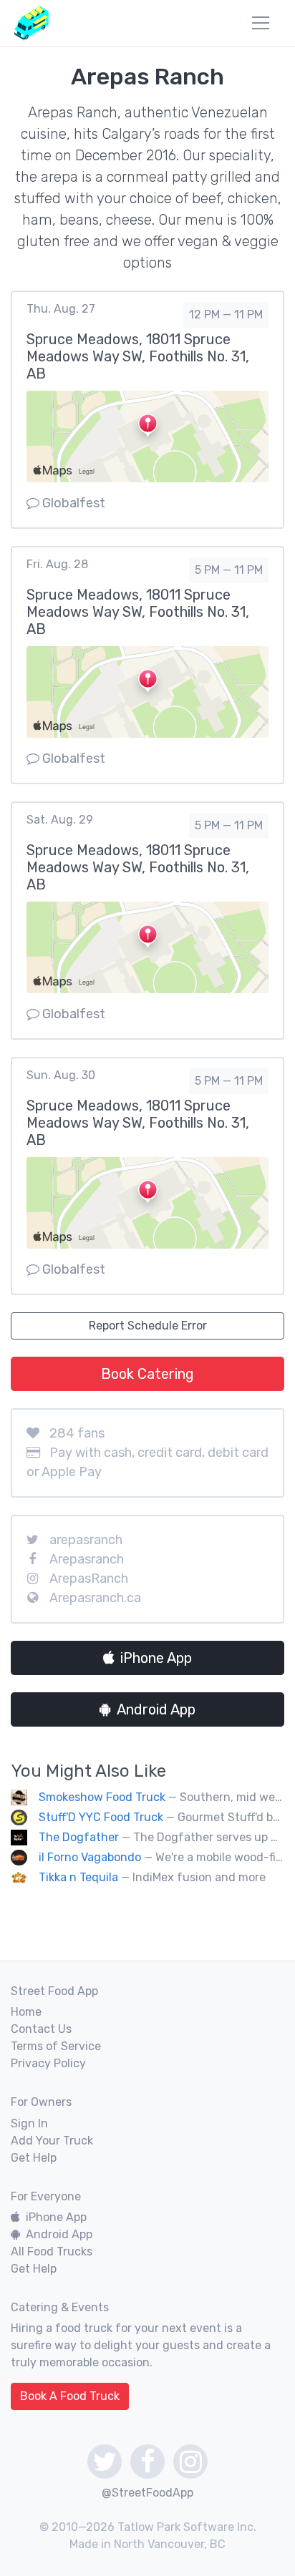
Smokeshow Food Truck (102, 1797)
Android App (156, 1709)
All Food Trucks (52, 2251)
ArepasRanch (89, 1579)
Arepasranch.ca (95, 1598)
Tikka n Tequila (78, 1877)
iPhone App (156, 1658)
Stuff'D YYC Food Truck (101, 1817)
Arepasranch (87, 1559)
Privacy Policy (48, 2063)
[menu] (261, 23)
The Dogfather (79, 1837)
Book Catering (147, 1374)
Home (26, 2012)
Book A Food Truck (70, 2396)
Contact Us (41, 2029)
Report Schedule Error (148, 1326)
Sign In (29, 2123)
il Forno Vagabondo (90, 1857)
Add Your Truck (52, 2141)
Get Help (34, 2158)
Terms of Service (56, 2046)
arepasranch (86, 1540)
